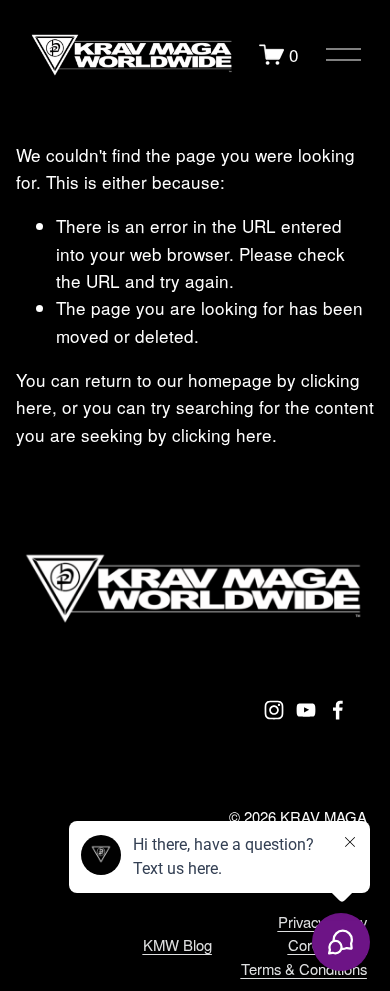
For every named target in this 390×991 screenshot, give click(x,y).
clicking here (222, 434)
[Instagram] (274, 710)
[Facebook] (338, 710)
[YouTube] (306, 710)
